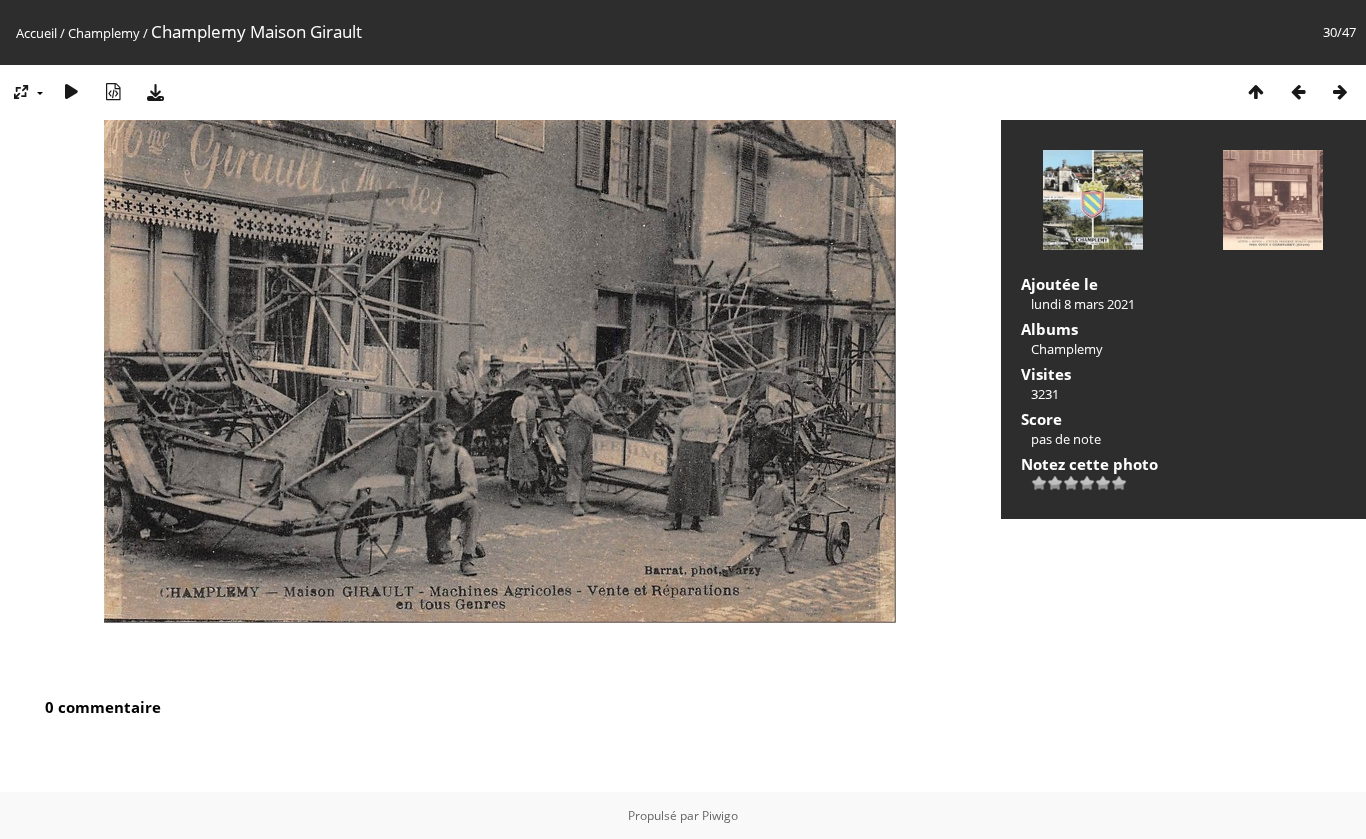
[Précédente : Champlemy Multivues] (1298, 91)
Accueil (36, 33)
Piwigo (720, 815)
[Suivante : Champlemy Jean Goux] (1340, 91)
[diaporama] (71, 91)
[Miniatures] (1256, 91)
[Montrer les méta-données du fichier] (113, 91)
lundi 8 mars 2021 (1083, 304)
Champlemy (104, 33)
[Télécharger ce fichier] (155, 91)
